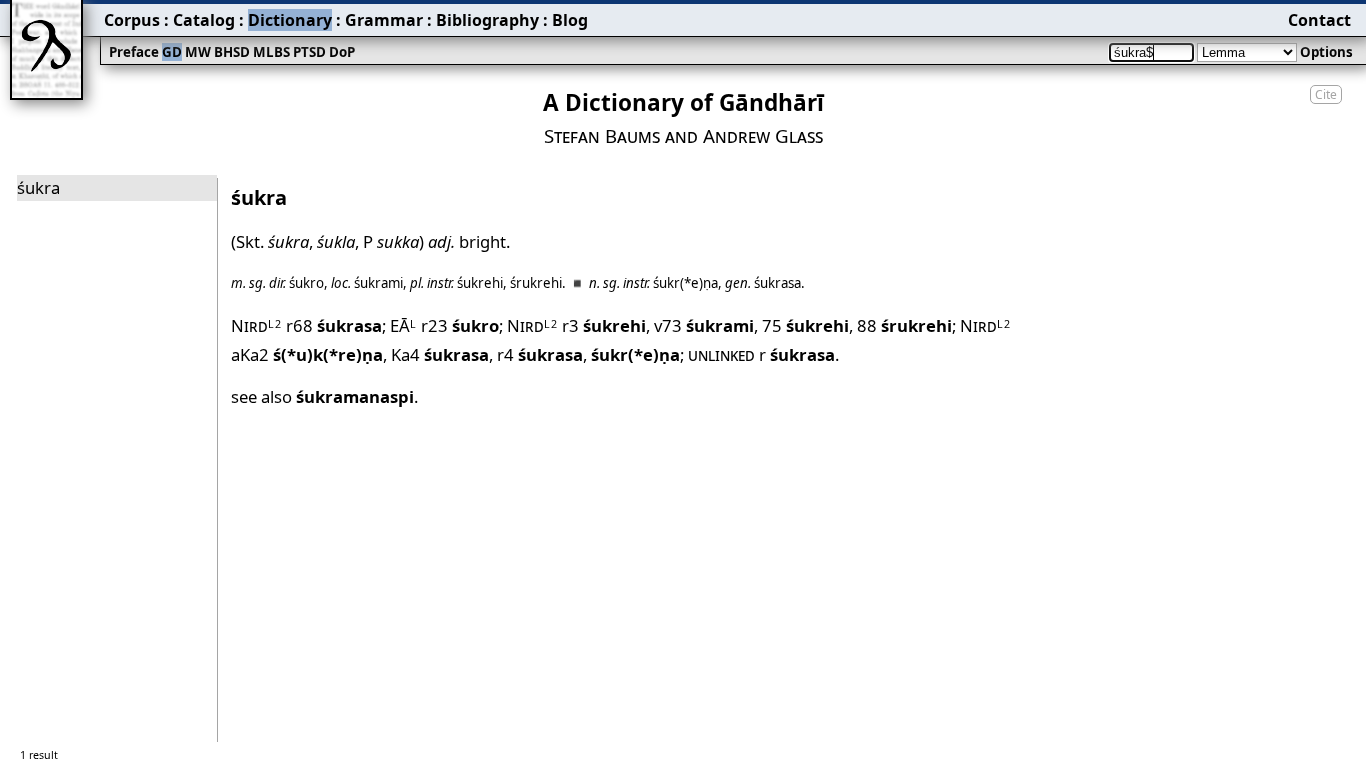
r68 (334, 325)
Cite (1326, 94)
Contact (1319, 20)
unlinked (721, 354)
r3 (604, 325)
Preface (134, 52)
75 (805, 325)
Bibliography (487, 20)
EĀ (403, 325)
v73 (704, 325)
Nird (256, 325)
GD (172, 52)
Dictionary (290, 20)
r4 (540, 354)
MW (198, 52)
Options (1326, 52)
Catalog (204, 20)
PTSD (309, 52)
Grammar (384, 20)
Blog (570, 20)
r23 (460, 325)
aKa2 (307, 354)
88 (904, 325)
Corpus (132, 20)
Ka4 (440, 354)
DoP (342, 52)
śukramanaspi (355, 396)
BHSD (232, 52)
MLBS (271, 52)
